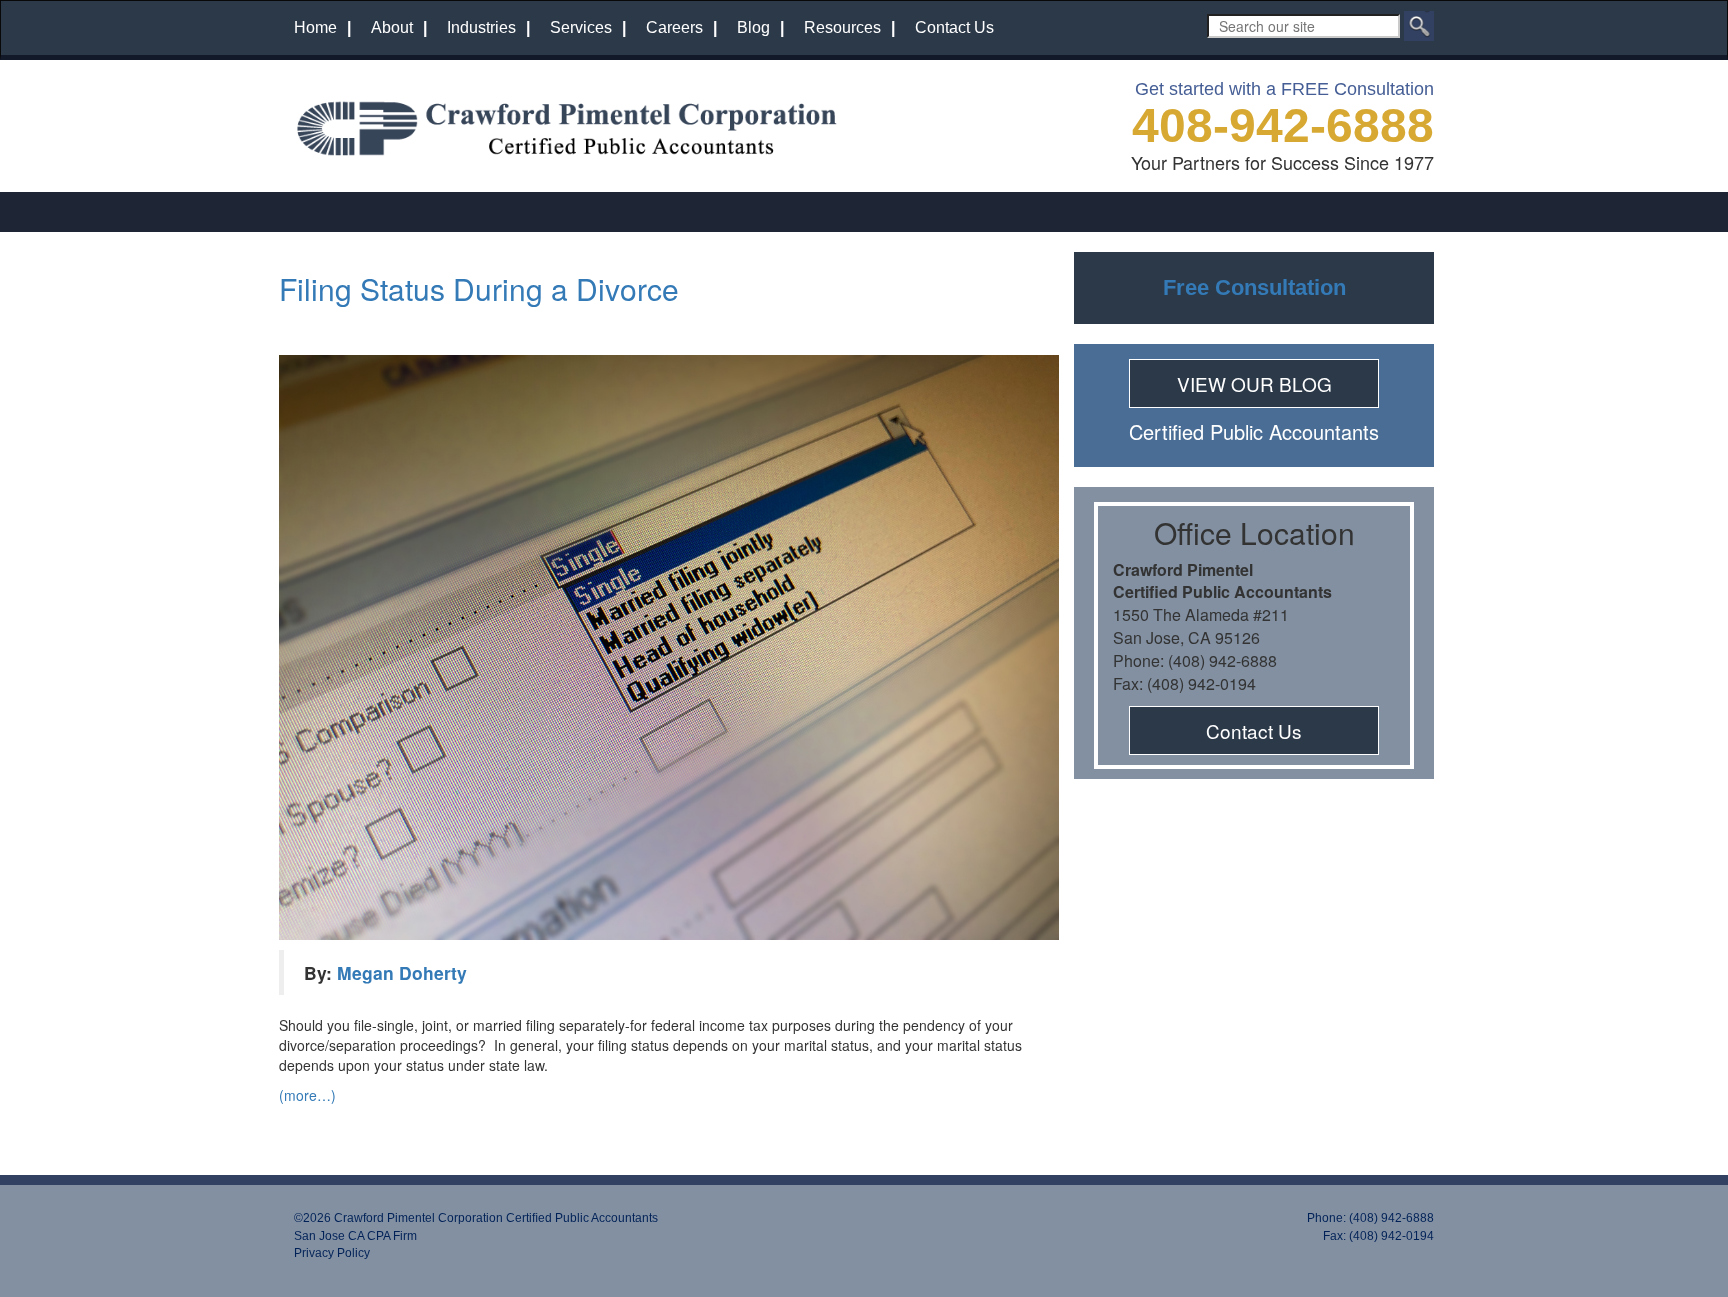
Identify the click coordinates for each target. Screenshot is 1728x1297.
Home (315, 27)
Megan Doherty (402, 972)
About (392, 27)
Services (581, 27)
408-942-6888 (1283, 125)
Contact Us (954, 27)
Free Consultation (1254, 287)
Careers (674, 27)
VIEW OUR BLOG (1254, 383)
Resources (842, 27)
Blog (753, 27)
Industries (481, 27)
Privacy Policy (332, 1253)
